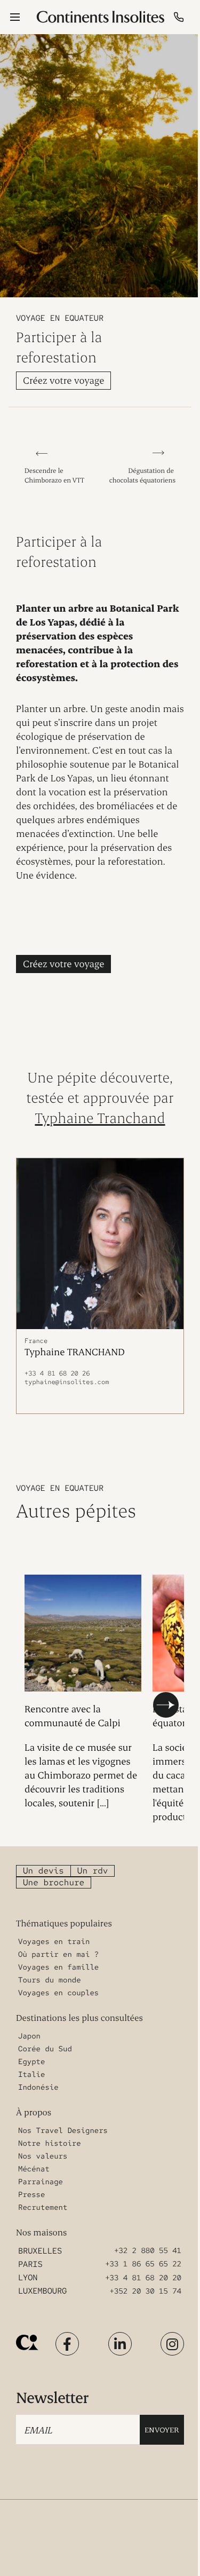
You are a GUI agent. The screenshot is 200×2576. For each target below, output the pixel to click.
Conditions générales (143, 2514)
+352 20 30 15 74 (146, 2291)
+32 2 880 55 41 (148, 2251)
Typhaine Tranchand (100, 1117)
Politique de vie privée (46, 2550)
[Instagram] (172, 2344)
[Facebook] (67, 2344)
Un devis (43, 1871)
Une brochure (54, 1882)
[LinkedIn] (120, 2344)
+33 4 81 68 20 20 (143, 2278)
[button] (166, 1705)
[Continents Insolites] (27, 2342)
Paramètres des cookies (145, 2550)
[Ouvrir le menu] (15, 17)
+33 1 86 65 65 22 (143, 2264)
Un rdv (93, 1871)
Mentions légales (137, 2532)
